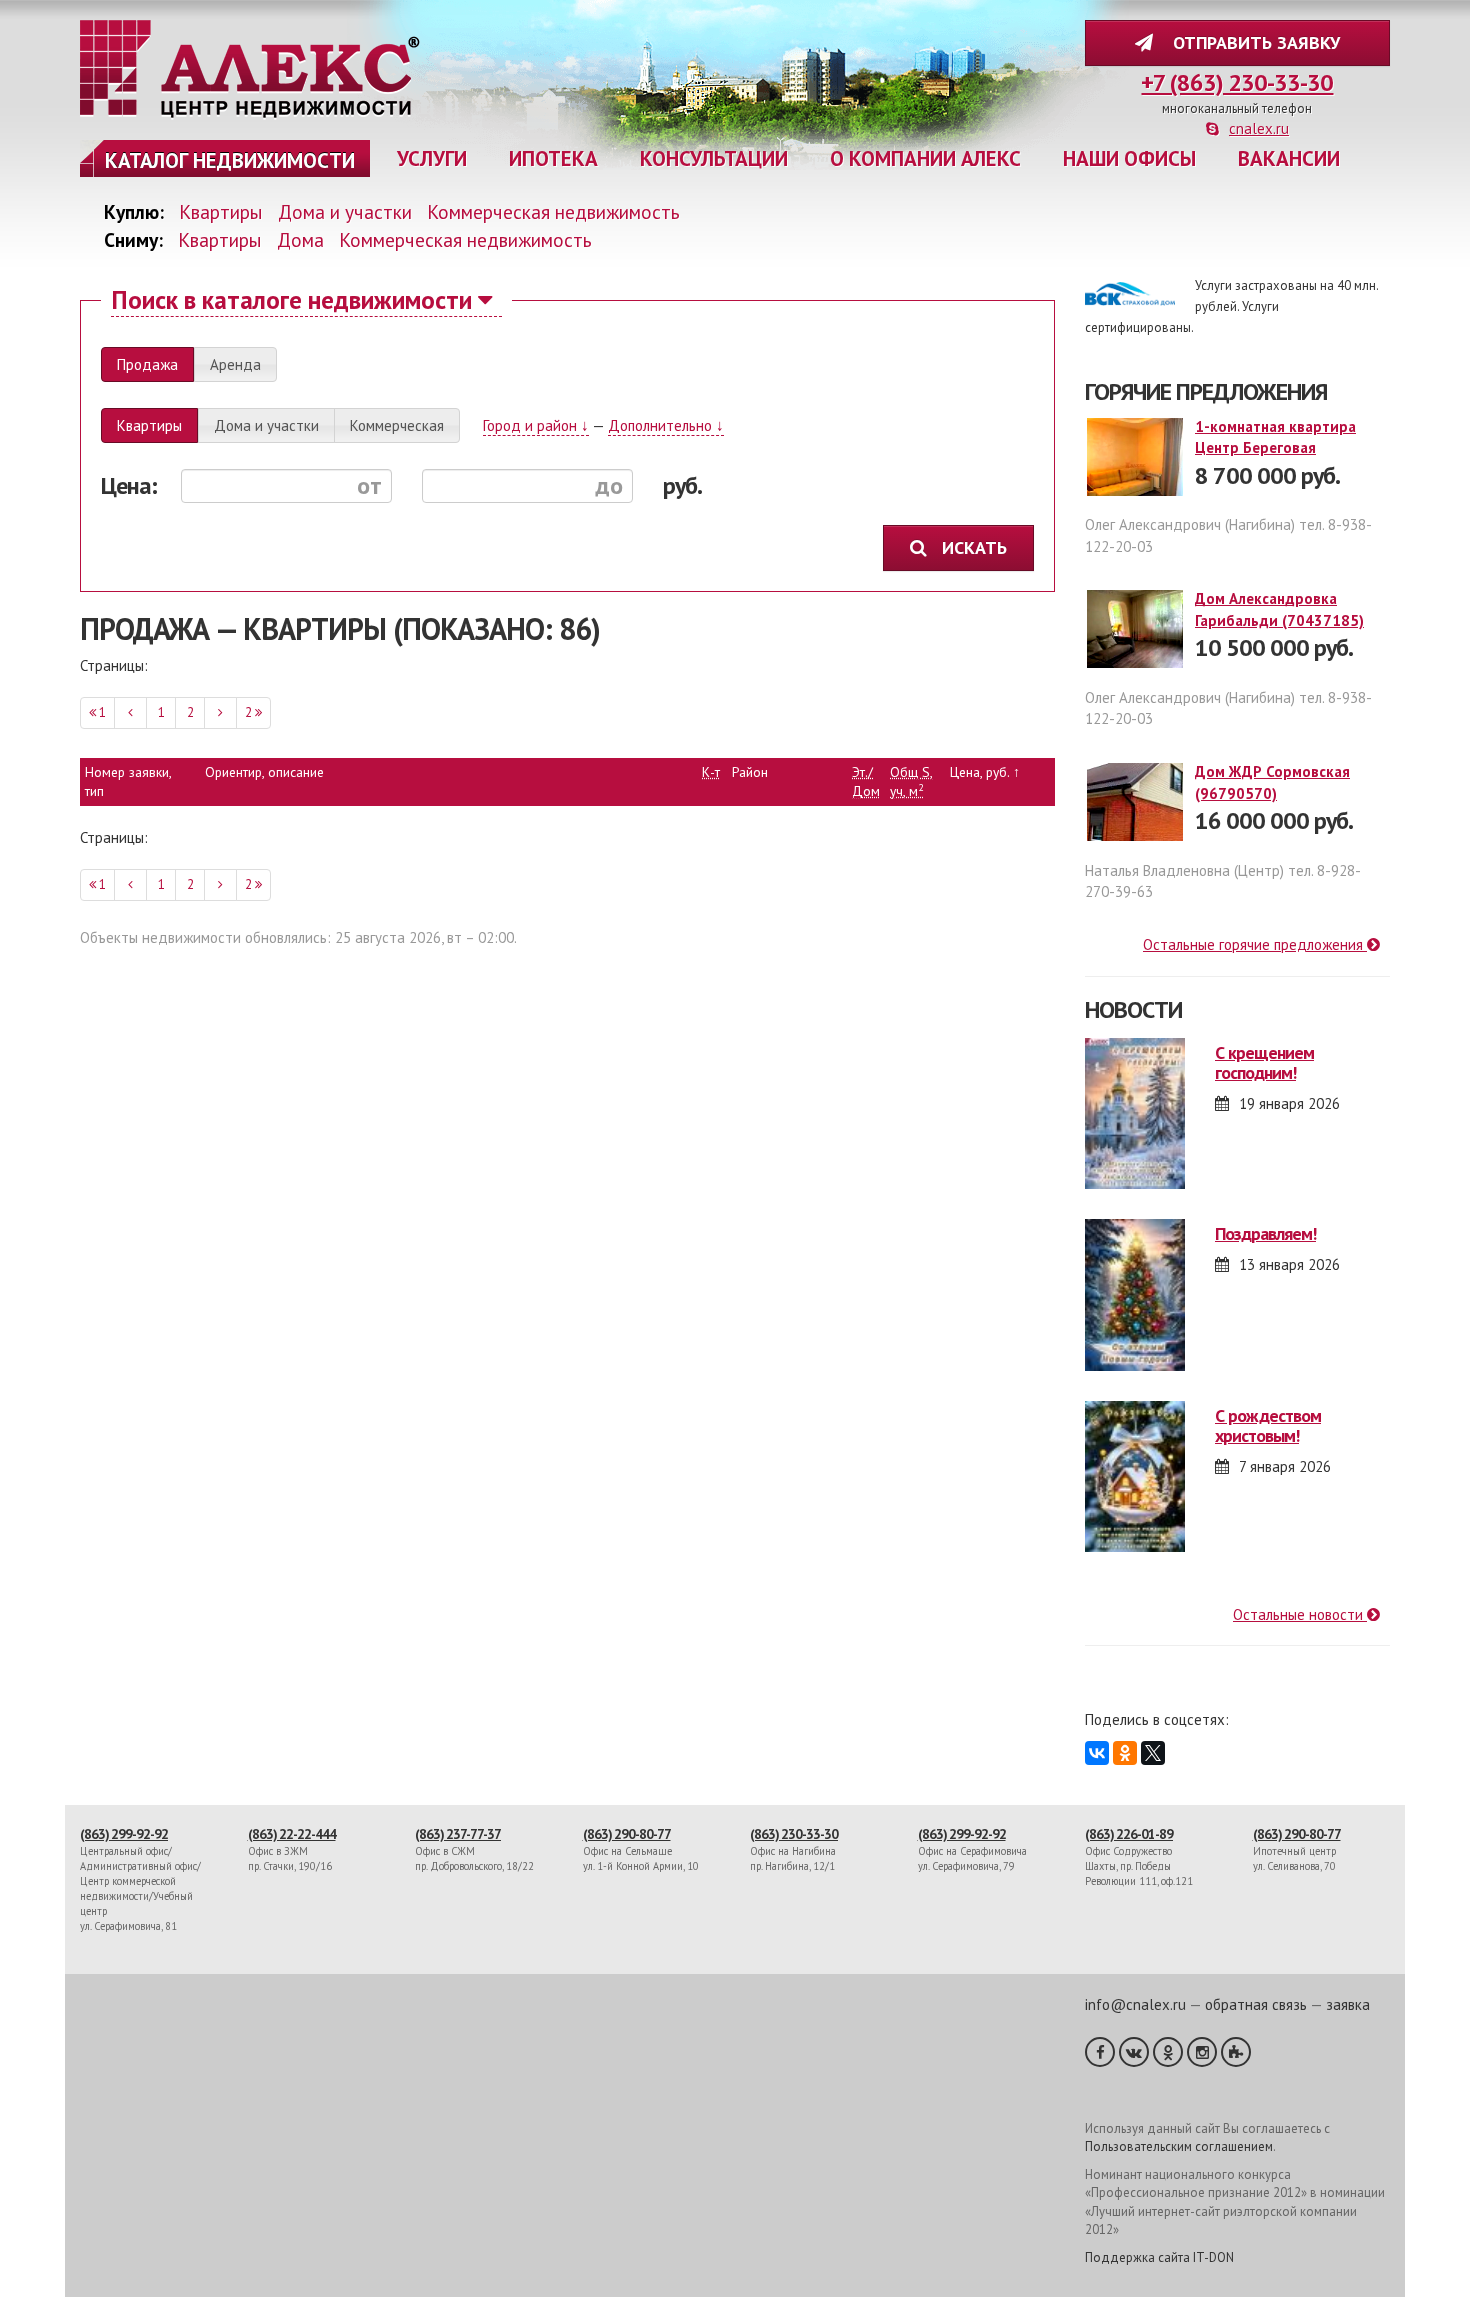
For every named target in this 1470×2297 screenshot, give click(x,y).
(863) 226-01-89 (1129, 1834)
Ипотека (553, 158)
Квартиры (221, 211)
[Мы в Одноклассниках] (1168, 2052)
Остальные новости (1300, 1614)
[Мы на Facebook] (1100, 2052)
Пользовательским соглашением (1179, 2146)
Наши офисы (1129, 158)
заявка (1348, 2004)
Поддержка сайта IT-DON (1159, 2257)
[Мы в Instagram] (1202, 2052)
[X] (1153, 1753)
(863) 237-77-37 (458, 1834)
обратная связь (1256, 2004)
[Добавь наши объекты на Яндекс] (1236, 2052)
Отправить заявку (1251, 42)
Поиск (291, 299)
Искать (977, 547)
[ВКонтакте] (1097, 1753)
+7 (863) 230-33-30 (1237, 82)
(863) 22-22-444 (292, 1834)
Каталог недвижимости (230, 160)
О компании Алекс (925, 158)
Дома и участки (345, 211)
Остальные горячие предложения (1255, 944)
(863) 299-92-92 (124, 1834)
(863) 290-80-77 (627, 1834)
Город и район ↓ (536, 425)
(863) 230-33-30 (794, 1834)
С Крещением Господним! (1264, 1062)
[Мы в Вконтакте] (1134, 2052)
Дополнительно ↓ (666, 425)
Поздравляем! (1265, 1233)
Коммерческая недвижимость (553, 211)
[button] (147, 364)
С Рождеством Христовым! (1268, 1425)
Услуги (432, 158)
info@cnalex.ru (1135, 2004)
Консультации (714, 158)
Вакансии (1289, 158)
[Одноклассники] (1125, 1753)
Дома (300, 239)
